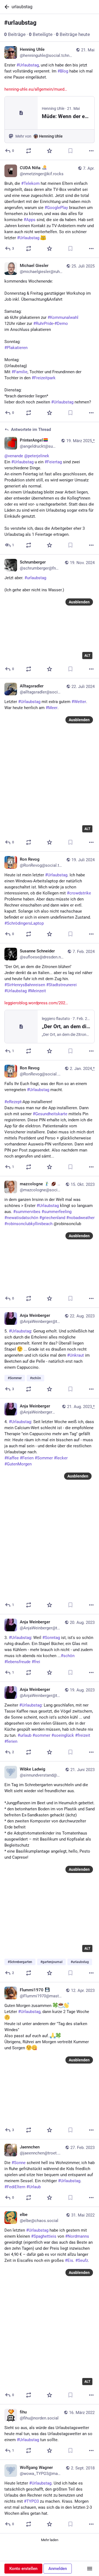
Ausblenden (79, 602)
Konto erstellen (23, 2569)
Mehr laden (50, 2540)
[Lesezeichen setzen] (70, 151)
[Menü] (90, 2569)
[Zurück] (6, 7)
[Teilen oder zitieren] (29, 151)
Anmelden (58, 2569)
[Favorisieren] (50, 151)
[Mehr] (91, 151)
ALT (87, 656)
